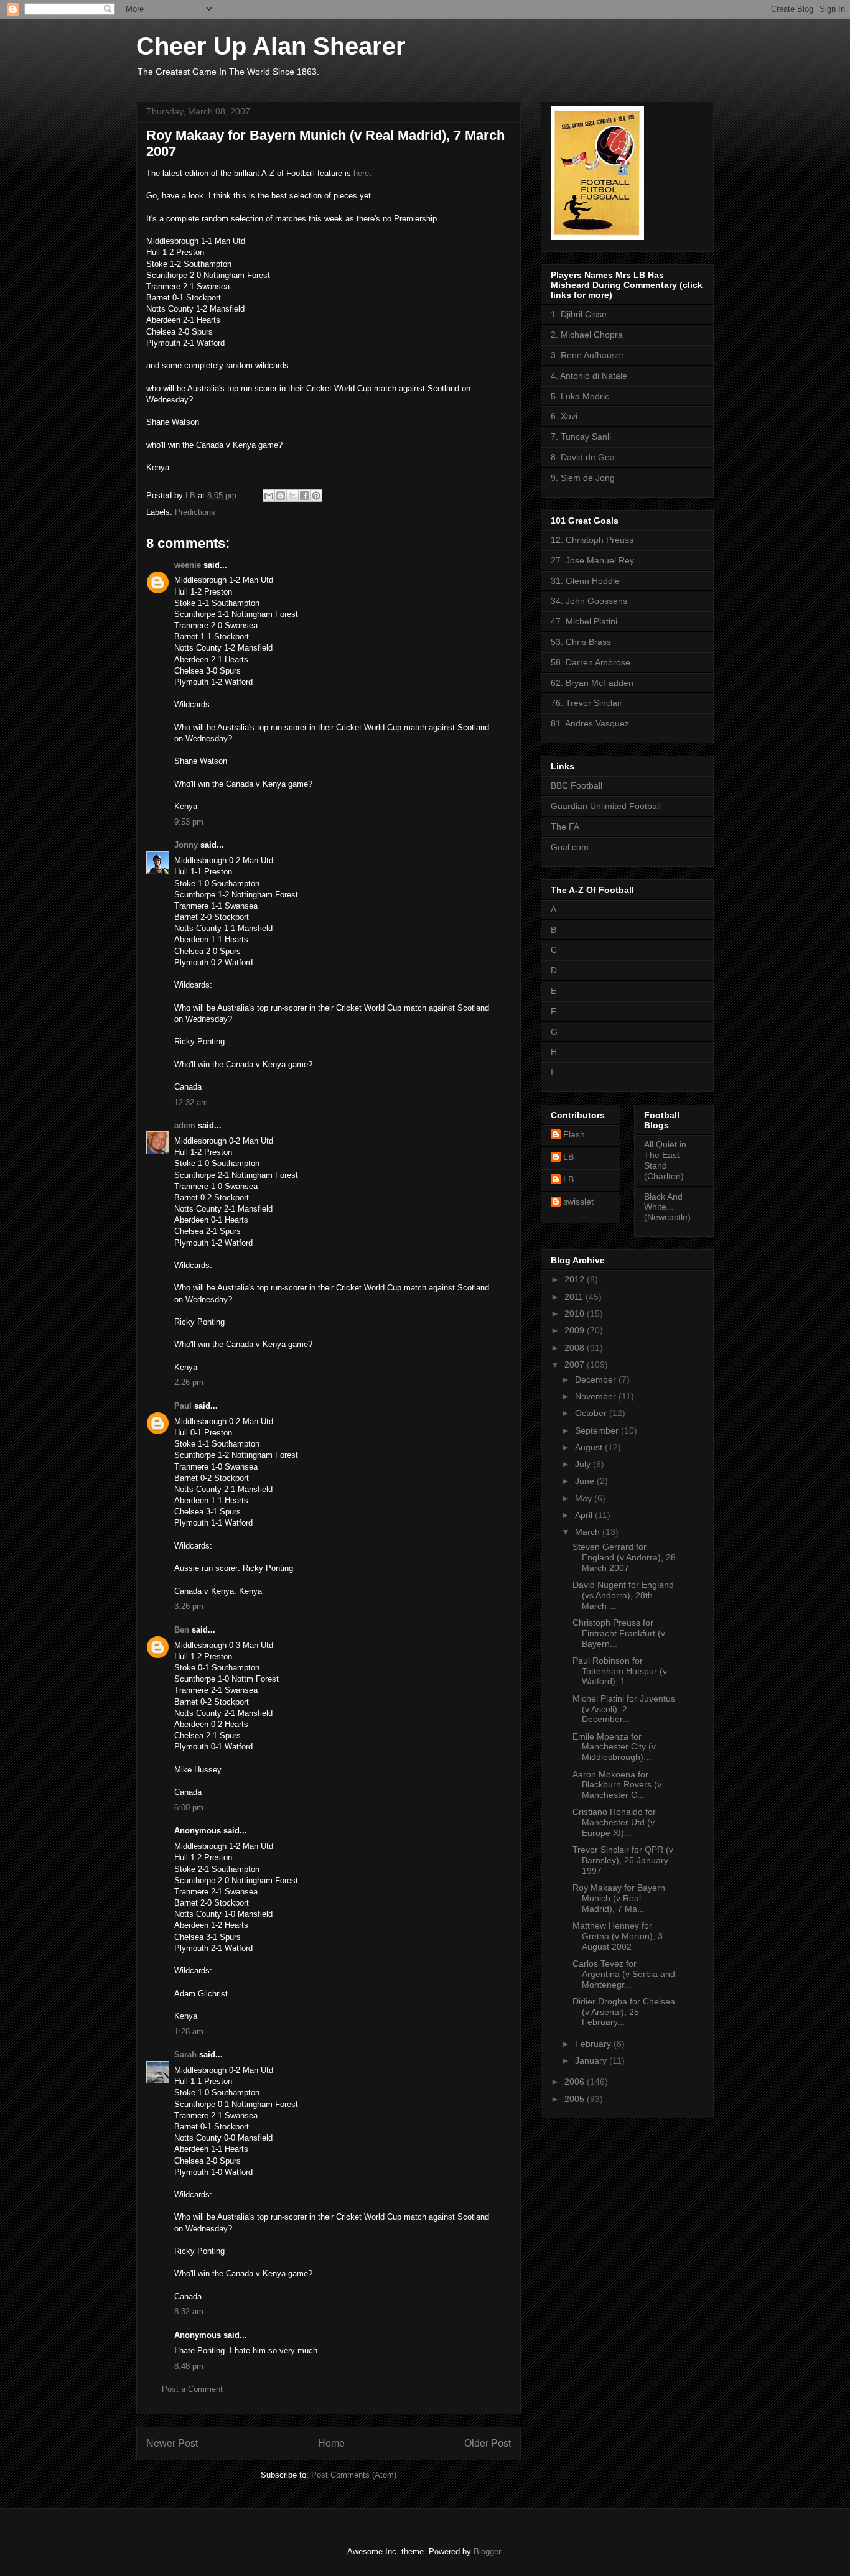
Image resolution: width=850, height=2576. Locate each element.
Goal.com (570, 847)
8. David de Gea (583, 457)
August (590, 1447)
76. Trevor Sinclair (586, 703)
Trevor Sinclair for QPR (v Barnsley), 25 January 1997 (623, 1860)
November (597, 1396)
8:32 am (189, 2311)
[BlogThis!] (281, 496)
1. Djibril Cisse (579, 314)
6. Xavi (564, 416)
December (597, 1379)
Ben (182, 1630)
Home (331, 2443)
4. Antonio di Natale (589, 376)
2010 (576, 1313)
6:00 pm (189, 1808)
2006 (576, 2082)
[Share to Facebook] (304, 496)
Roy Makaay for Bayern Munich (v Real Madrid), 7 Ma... (619, 1898)
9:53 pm (189, 822)
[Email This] (269, 496)
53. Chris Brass (581, 642)
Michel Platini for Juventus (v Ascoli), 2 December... (624, 1709)
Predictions (195, 512)
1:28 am (189, 2032)
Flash (574, 1134)
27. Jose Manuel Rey (592, 560)
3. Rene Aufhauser (587, 355)
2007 (576, 1364)
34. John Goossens (589, 601)
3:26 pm (189, 1606)
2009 (576, 1330)
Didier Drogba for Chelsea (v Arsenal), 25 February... (624, 2012)
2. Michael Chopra (587, 335)
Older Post (488, 2443)
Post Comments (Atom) (354, 2475)
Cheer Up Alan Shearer (271, 46)
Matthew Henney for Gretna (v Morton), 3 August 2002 (618, 1936)
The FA (565, 827)
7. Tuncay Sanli (581, 437)
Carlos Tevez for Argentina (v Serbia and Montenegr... (624, 1974)
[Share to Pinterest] (316, 496)
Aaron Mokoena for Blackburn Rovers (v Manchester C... (617, 1785)
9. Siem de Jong (583, 478)
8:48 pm (189, 2366)
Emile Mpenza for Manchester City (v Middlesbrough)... (614, 1747)
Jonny (186, 845)
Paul (183, 1406)
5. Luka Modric (580, 396)
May (585, 1498)
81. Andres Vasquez (590, 723)
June (586, 1481)
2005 (576, 2099)
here (361, 173)
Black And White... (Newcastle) (667, 1207)
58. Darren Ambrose (591, 662)
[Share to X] (292, 496)
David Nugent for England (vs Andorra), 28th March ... (623, 1595)
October (592, 1413)
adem (185, 1125)
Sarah (185, 2055)
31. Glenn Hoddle (585, 581)
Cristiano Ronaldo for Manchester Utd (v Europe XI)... (614, 1822)
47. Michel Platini (584, 621)
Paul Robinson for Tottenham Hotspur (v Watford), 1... (620, 1671)
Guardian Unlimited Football (606, 806)
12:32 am (191, 1102)
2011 (575, 1297)
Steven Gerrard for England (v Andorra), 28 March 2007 (624, 1557)
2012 (576, 1279)
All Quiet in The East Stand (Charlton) (665, 1160)
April (585, 1515)
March (589, 1532)
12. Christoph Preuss (592, 540)
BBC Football (577, 785)
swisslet (578, 1202)
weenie (188, 565)
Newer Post (172, 2443)
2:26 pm (189, 1382)
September (598, 1430)
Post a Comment (192, 2389)
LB (568, 1157)
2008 (576, 1348)
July (584, 1464)
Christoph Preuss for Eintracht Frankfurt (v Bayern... (619, 1633)
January (592, 2060)
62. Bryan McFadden (592, 683)
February (594, 2044)
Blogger (487, 2551)
